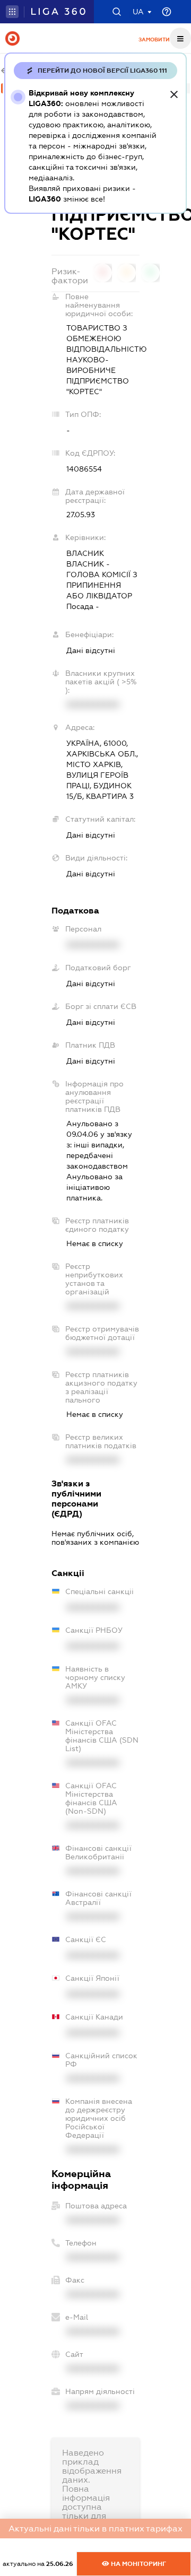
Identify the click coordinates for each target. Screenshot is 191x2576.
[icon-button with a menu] (180, 38)
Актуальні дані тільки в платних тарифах (95, 2529)
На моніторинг (138, 2564)
